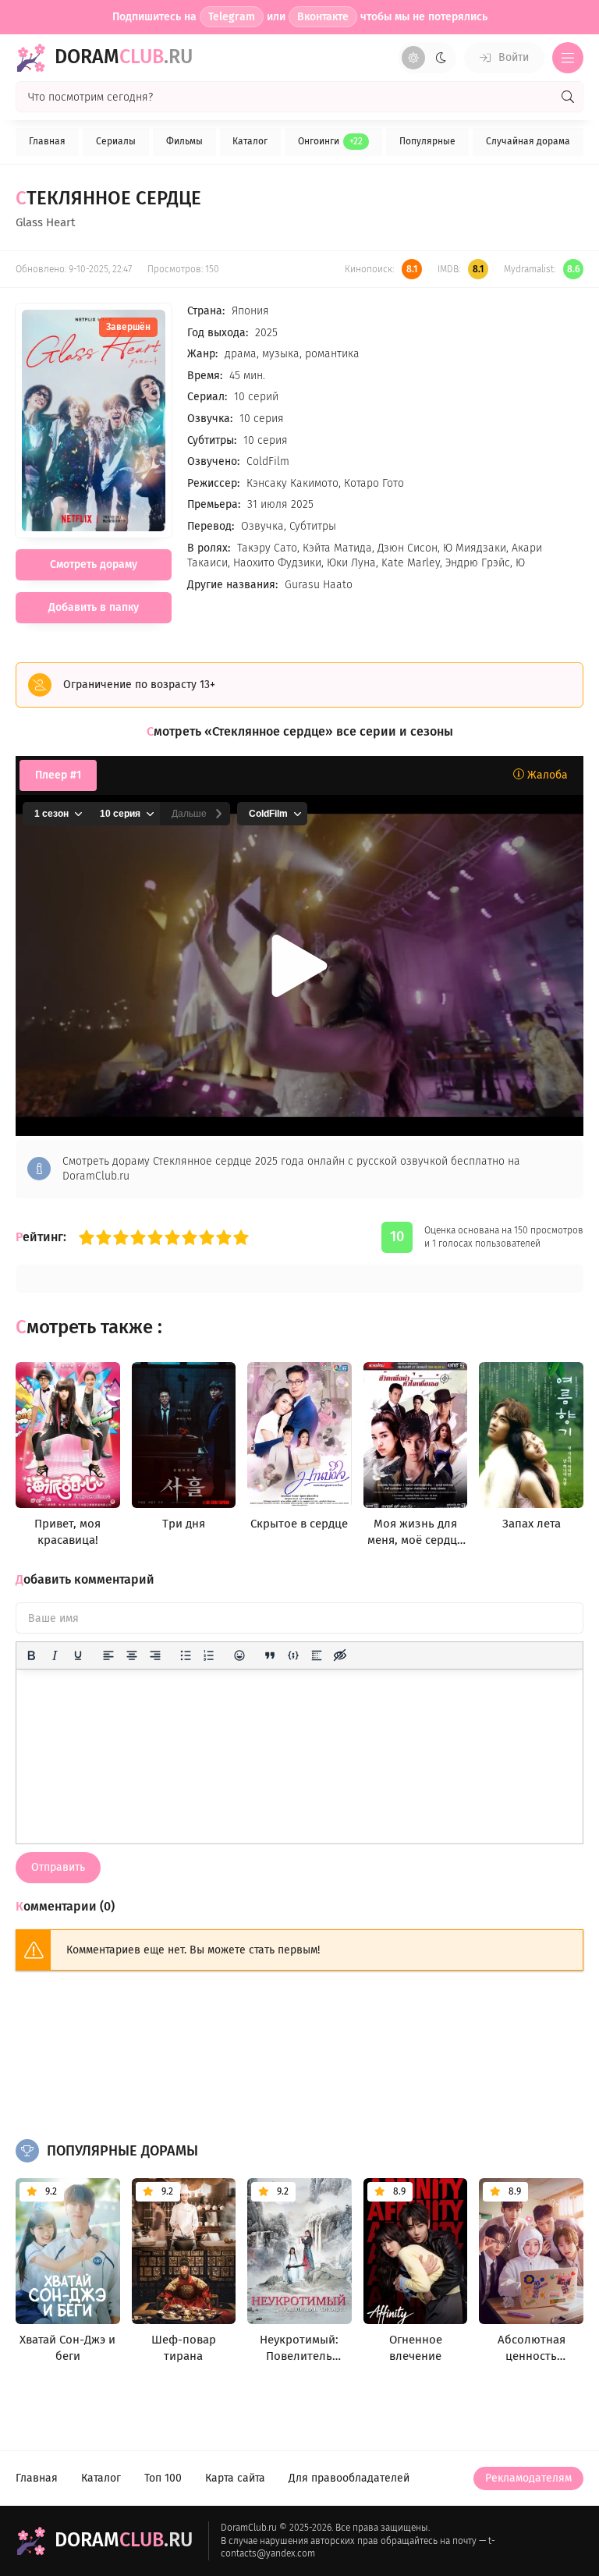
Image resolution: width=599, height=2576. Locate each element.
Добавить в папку (94, 607)
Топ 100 (163, 2478)
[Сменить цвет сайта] (427, 58)
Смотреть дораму (94, 564)
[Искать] (568, 97)
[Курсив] (55, 1655)
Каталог (250, 141)
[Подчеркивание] (78, 1655)
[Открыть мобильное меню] (568, 58)
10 (241, 1237)
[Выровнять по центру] (132, 1655)
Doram (124, 57)
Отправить (58, 1867)
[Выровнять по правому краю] (155, 1655)
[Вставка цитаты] (270, 1655)
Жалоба (546, 775)
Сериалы (116, 141)
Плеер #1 (58, 775)
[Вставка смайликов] (239, 1655)
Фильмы (184, 141)
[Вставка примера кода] (293, 1655)
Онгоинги (330, 141)
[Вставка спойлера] (317, 1655)
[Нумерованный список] (209, 1655)
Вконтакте (323, 17)
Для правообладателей (349, 2478)
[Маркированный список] (186, 1655)
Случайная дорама (528, 141)
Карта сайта (235, 2478)
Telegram (232, 17)
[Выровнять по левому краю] (108, 1655)
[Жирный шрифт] (31, 1655)
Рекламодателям (528, 2478)
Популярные (427, 141)
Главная (47, 141)
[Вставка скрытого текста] (340, 1655)
